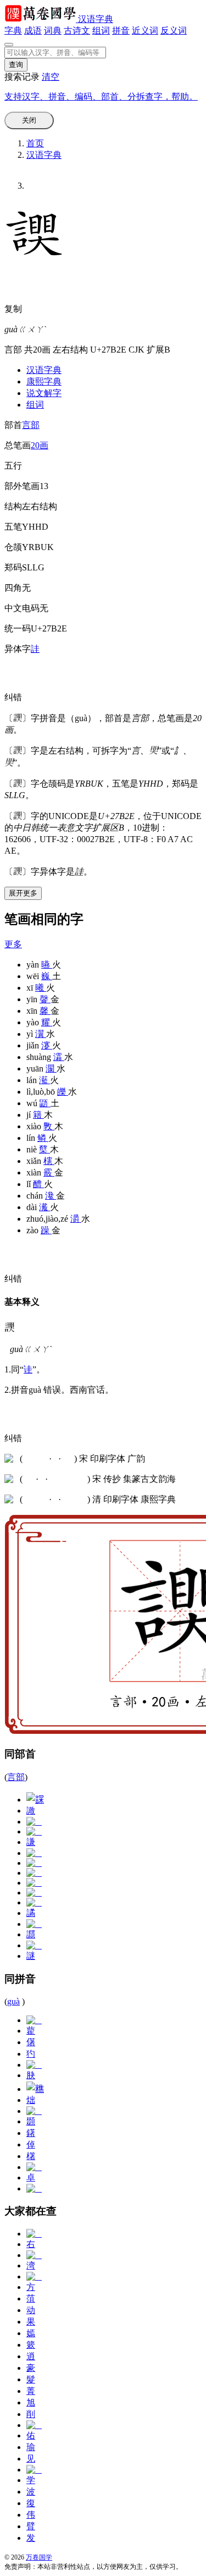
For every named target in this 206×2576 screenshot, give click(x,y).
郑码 (13, 567)
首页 (35, 143)
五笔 (13, 527)
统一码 (18, 628)
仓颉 (13, 547)
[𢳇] (34, 2065)
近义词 (145, 31)
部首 (13, 425)
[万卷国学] (41, 19)
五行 (13, 466)
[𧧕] (34, 1924)
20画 (40, 445)
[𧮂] (34, 1883)
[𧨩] (34, 1893)
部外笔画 (22, 486)
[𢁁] (34, 2167)
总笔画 (18, 445)
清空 (51, 77)
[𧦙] (34, 1822)
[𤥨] (34, 2020)
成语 (33, 31)
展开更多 (23, 893)
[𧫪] (34, 1873)
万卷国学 (39, 2557)
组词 (101, 31)
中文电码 (22, 608)
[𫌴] (34, 1902)
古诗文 (77, 31)
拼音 (121, 31)
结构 (13, 506)
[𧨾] (35, 1800)
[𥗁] (34, 2188)
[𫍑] (34, 1863)
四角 (13, 588)
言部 (31, 425)
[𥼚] (35, 2089)
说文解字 (44, 393)
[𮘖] (34, 1831)
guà (13, 2001)
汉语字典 (96, 19)
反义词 (174, 31)
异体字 (18, 649)
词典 (53, 31)
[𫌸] (34, 1945)
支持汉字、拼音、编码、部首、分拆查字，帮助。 (101, 97)
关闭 (29, 120)
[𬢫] (34, 1853)
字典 (13, 31)
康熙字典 (44, 381)
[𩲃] (34, 2111)
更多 (13, 944)
